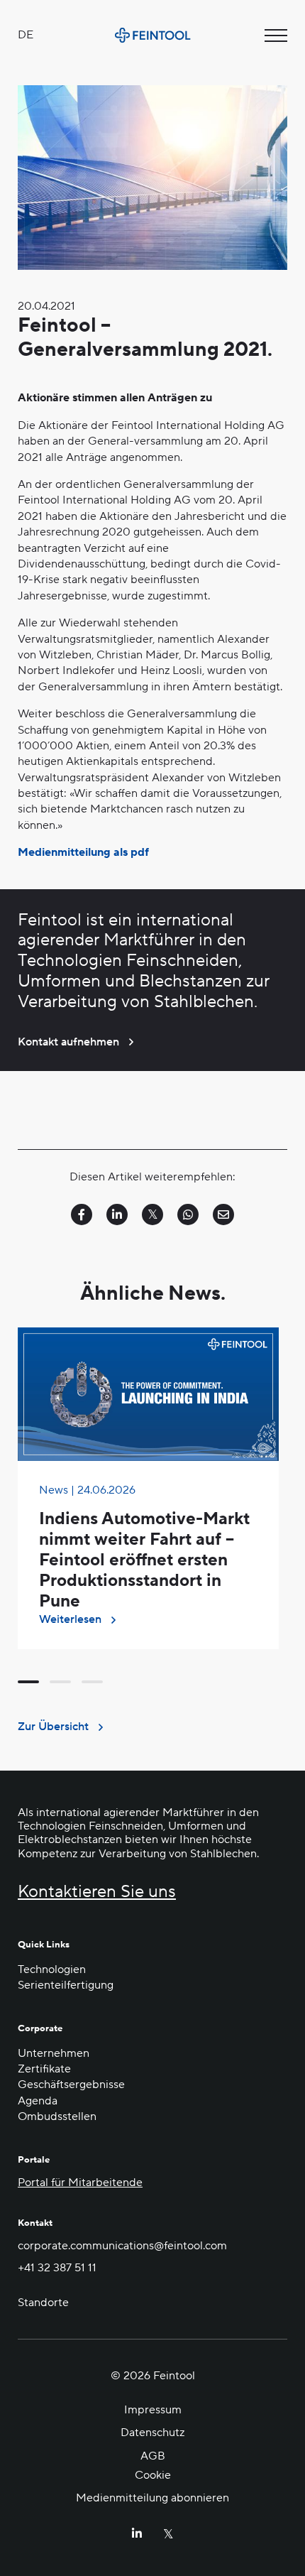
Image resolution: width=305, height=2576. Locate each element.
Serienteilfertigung (66, 1985)
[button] (28, 1682)
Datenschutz (152, 2433)
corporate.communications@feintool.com (122, 2246)
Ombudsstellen (57, 2116)
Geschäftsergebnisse (71, 2085)
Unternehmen (54, 2053)
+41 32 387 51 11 (57, 2268)
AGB (153, 2455)
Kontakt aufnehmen (68, 1042)
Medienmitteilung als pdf (83, 852)
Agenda (38, 2101)
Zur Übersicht (53, 1727)
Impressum (153, 2410)
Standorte (43, 2303)
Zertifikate (44, 2069)
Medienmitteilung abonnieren (152, 2498)
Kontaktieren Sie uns (97, 1892)
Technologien (52, 1969)
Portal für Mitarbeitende (80, 2183)
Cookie (153, 2475)
